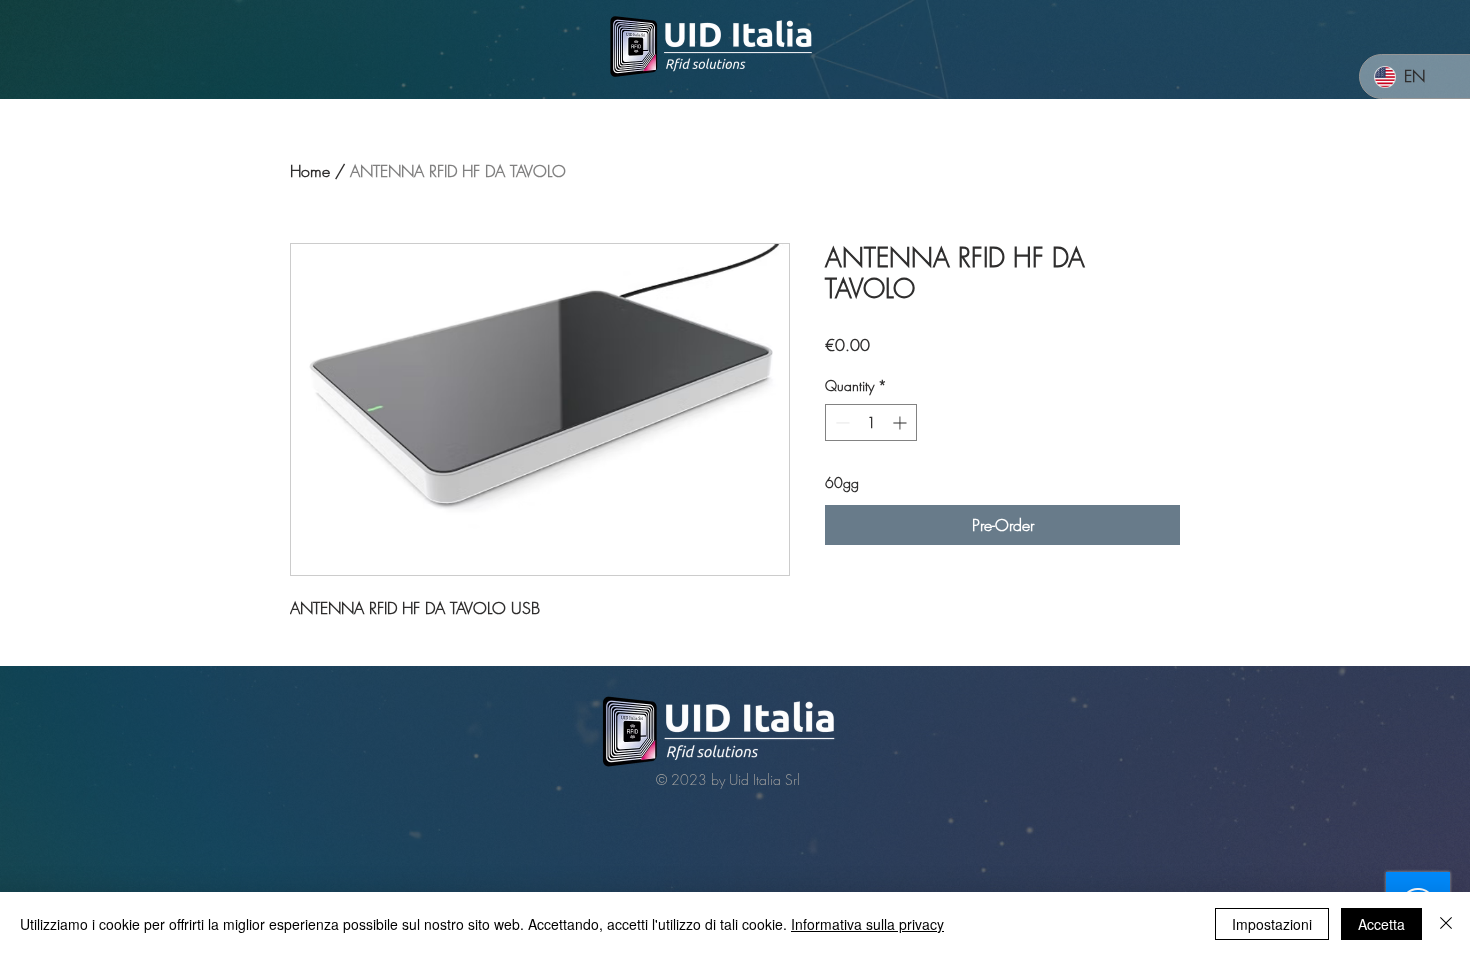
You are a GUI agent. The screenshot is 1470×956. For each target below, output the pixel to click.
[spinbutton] (871, 422)
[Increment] (901, 422)
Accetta (1381, 924)
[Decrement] (840, 422)
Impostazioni (1272, 924)
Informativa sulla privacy (867, 924)
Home (310, 171)
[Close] (1446, 924)
